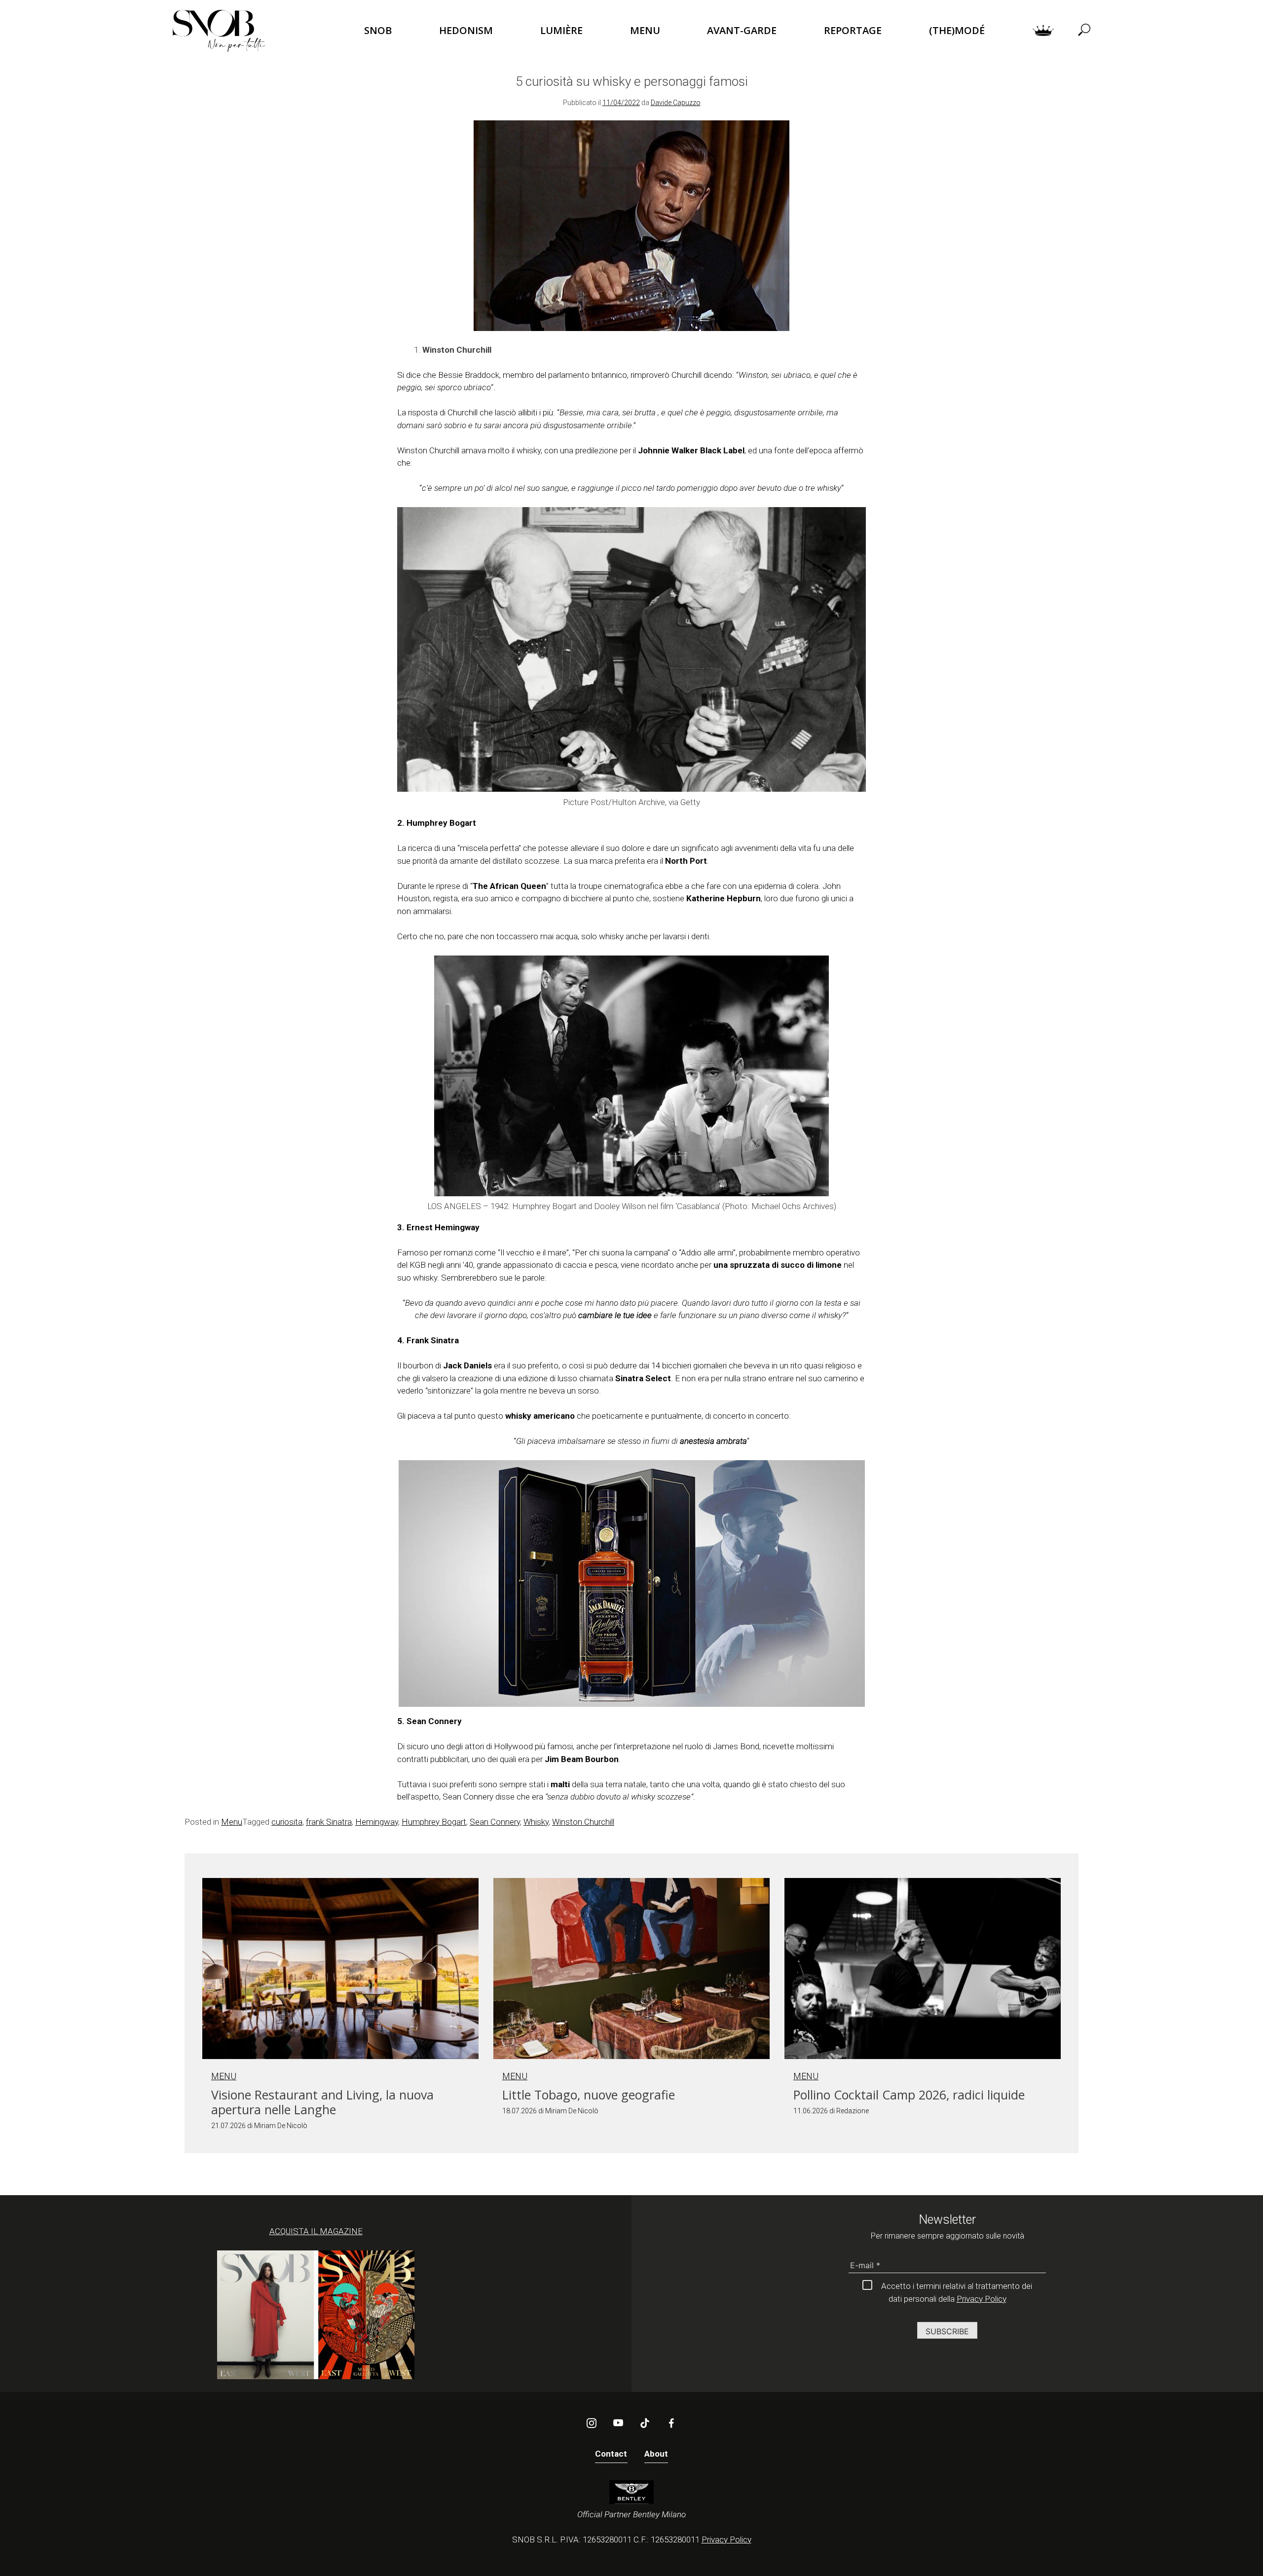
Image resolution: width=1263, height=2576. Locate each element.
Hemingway (377, 1822)
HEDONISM (466, 30)
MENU (645, 30)
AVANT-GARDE (742, 30)
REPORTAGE (853, 30)
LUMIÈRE (561, 30)
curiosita (287, 1822)
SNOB (378, 30)
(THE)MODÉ (957, 30)
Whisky (536, 1822)
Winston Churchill (583, 1822)
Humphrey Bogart (434, 1822)
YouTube (618, 2423)
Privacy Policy (982, 2299)
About (656, 2454)
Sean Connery (495, 1822)
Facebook (671, 2423)
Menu (232, 1822)
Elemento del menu (1043, 31)
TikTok (645, 2423)
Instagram (592, 2423)
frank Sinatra (329, 1822)
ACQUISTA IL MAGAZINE (316, 2231)
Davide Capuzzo (676, 103)
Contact (611, 2454)
